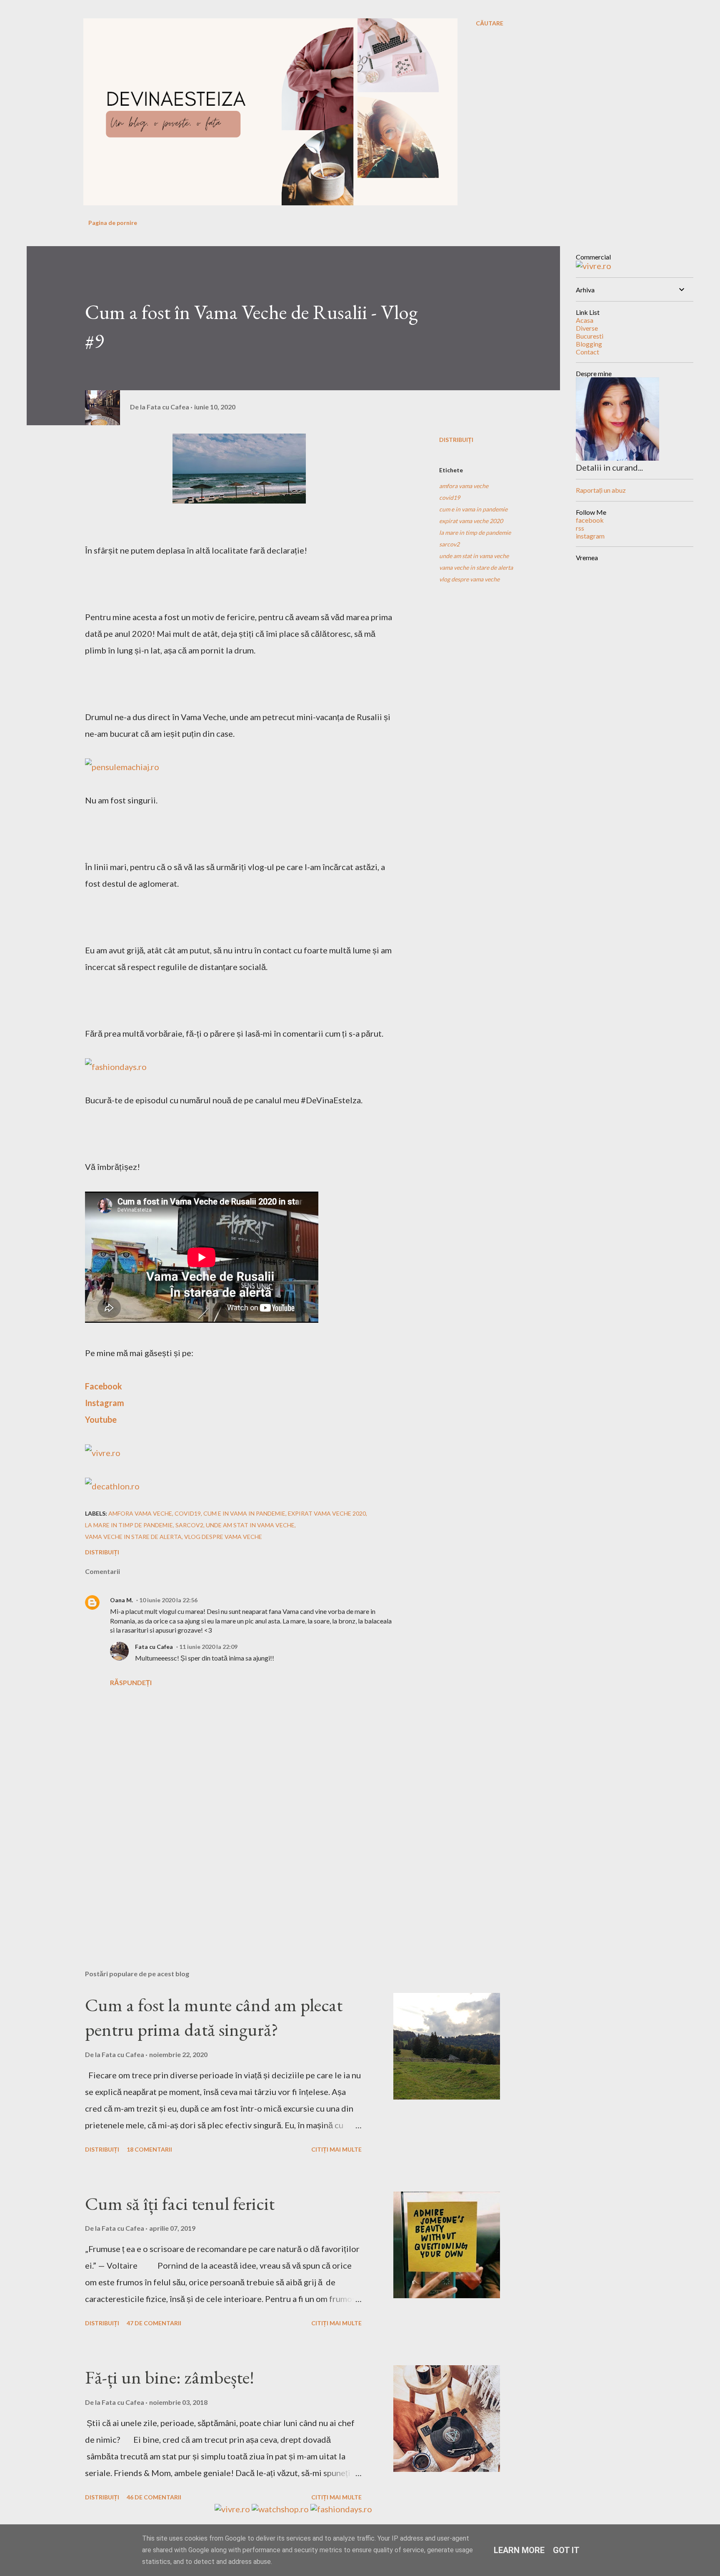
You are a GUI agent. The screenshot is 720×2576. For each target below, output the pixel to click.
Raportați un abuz (601, 490)
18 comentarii (149, 2149)
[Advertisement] (226, 1866)
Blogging (589, 344)
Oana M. (121, 1600)
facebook (590, 520)
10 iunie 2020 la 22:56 (168, 1600)
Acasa (585, 320)
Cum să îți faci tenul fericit (180, 2203)
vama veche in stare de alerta (476, 567)
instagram (590, 536)
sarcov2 (449, 544)
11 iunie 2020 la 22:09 (208, 1647)
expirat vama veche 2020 (471, 521)
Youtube (101, 1419)
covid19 (450, 497)
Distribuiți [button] (456, 440)
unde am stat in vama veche (474, 556)
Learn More (519, 2550)
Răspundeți (131, 1682)
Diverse (587, 328)
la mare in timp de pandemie (475, 532)
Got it (566, 2550)
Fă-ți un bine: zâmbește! (170, 2377)
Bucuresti (590, 336)
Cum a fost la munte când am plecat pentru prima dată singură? (214, 2017)
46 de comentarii (154, 2497)
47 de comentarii (154, 2323)
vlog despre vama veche (469, 579)
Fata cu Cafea (154, 1647)
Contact (587, 352)
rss (580, 528)
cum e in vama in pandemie (473, 509)
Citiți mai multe (336, 2149)
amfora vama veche (464, 486)
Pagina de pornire (113, 223)
